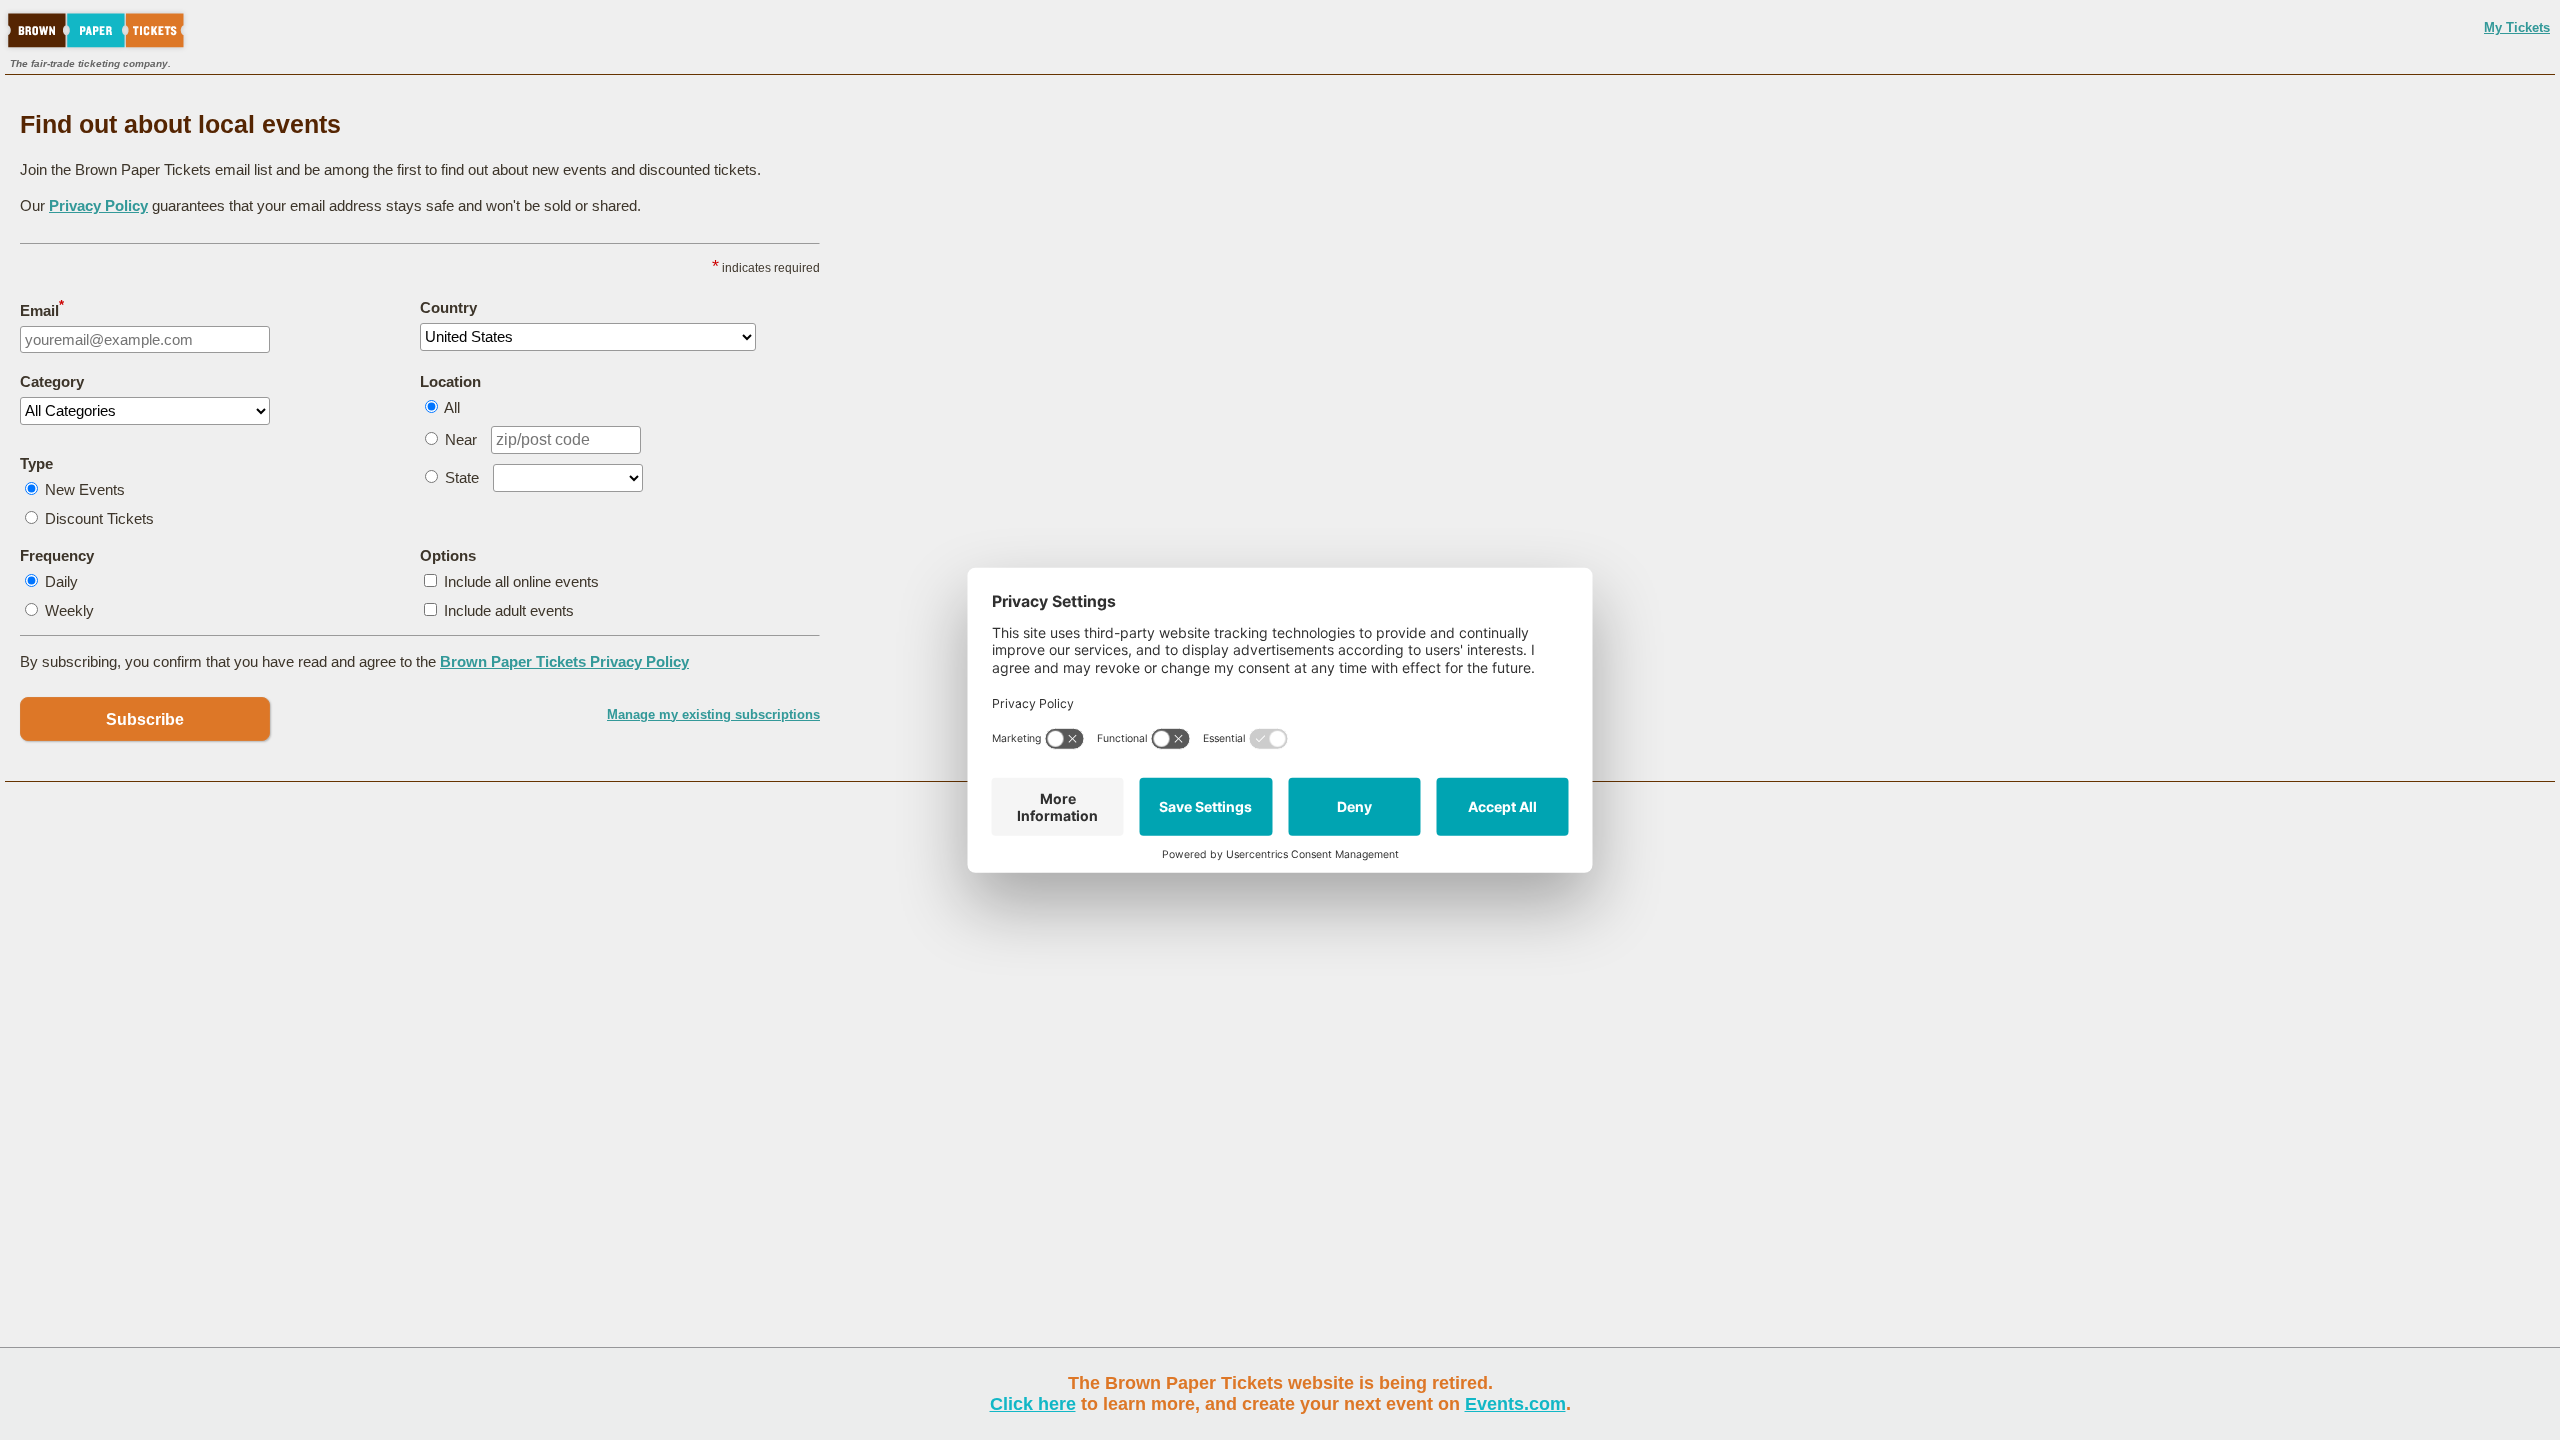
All (452, 407)
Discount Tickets (99, 518)
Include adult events (509, 610)
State (462, 477)
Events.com (1515, 1404)
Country (448, 307)
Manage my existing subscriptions (713, 714)
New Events (85, 489)
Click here (1033, 1404)
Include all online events (521, 581)
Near (461, 439)
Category (52, 381)
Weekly (69, 610)
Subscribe (145, 719)
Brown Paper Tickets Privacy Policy (564, 661)
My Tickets (2517, 27)
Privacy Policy (98, 205)
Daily (61, 581)
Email (42, 309)
